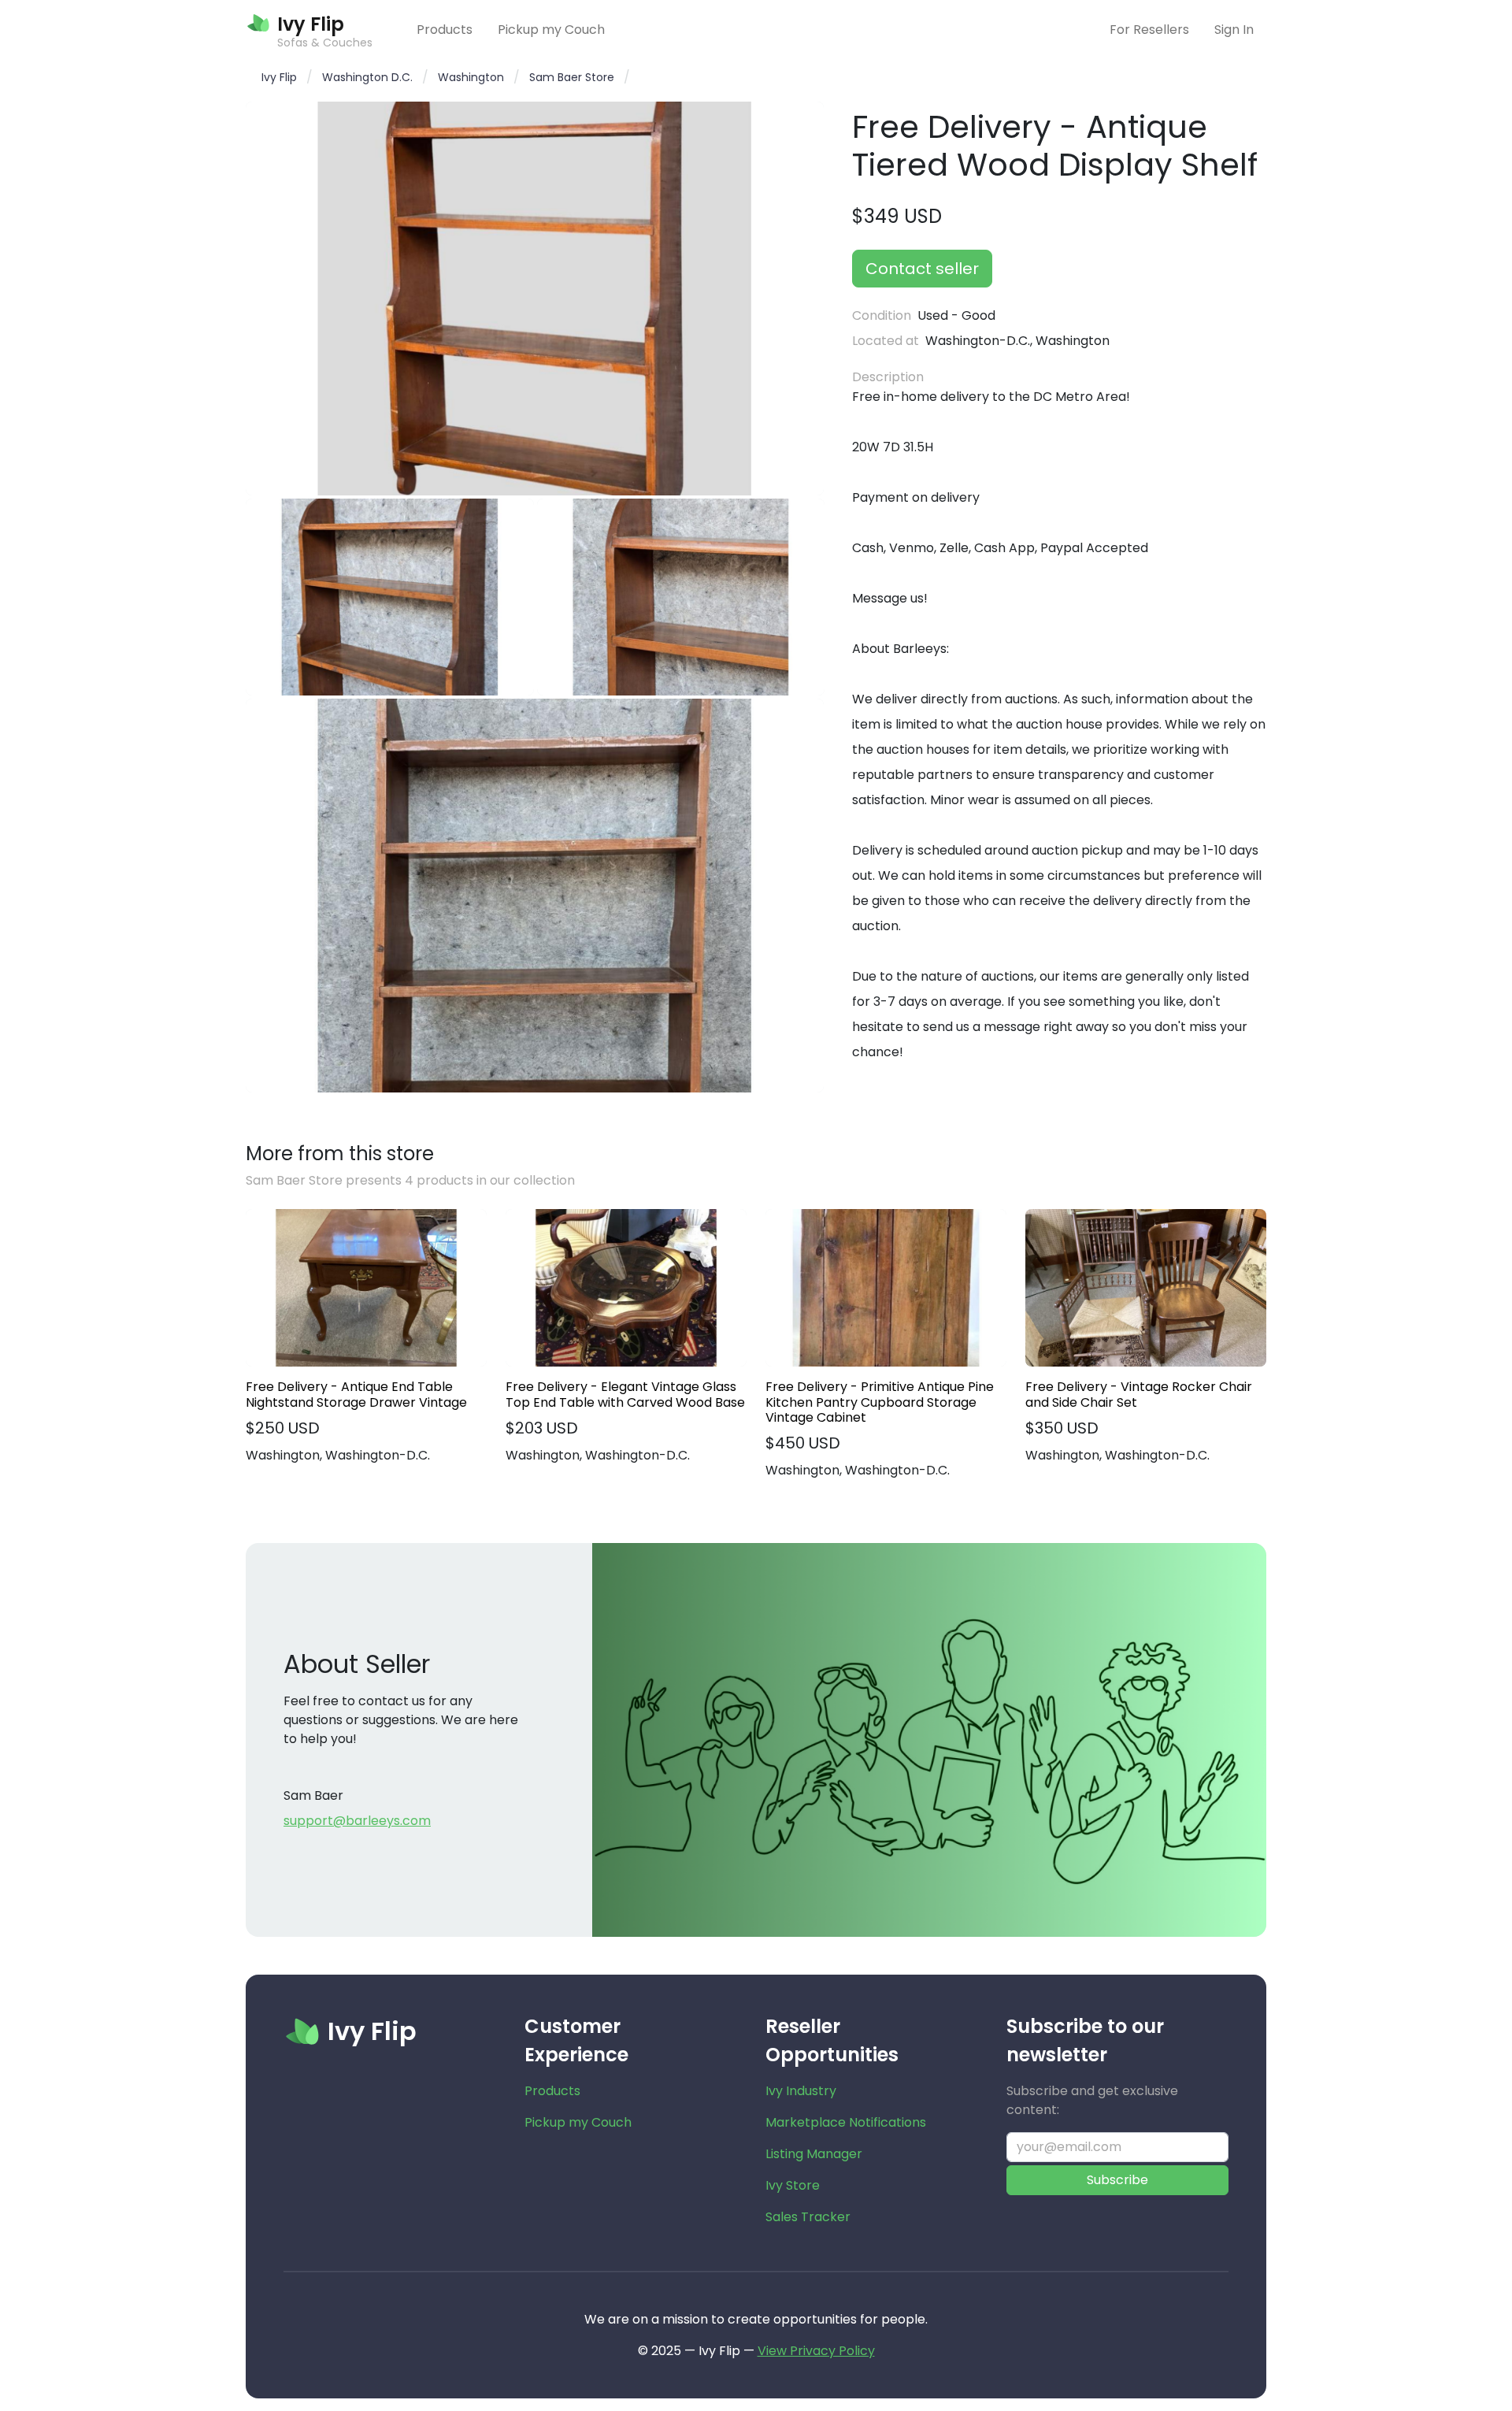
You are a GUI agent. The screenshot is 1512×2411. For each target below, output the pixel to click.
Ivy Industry (801, 2091)
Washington (471, 77)
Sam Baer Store (572, 77)
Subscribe (1117, 2180)
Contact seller (922, 269)
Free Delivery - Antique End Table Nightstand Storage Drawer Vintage (356, 1394)
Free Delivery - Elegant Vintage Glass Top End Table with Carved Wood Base (625, 1394)
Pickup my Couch (551, 30)
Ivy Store (793, 2185)
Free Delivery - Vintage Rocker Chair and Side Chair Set (1139, 1394)
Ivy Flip (279, 77)
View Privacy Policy (816, 2351)
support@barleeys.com (357, 1821)
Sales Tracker (808, 2217)
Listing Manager (814, 2154)
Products (445, 30)
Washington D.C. (367, 77)
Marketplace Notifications (846, 2122)
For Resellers (1149, 30)
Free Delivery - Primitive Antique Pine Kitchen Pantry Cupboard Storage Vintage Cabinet (880, 1402)
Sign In (1234, 30)
